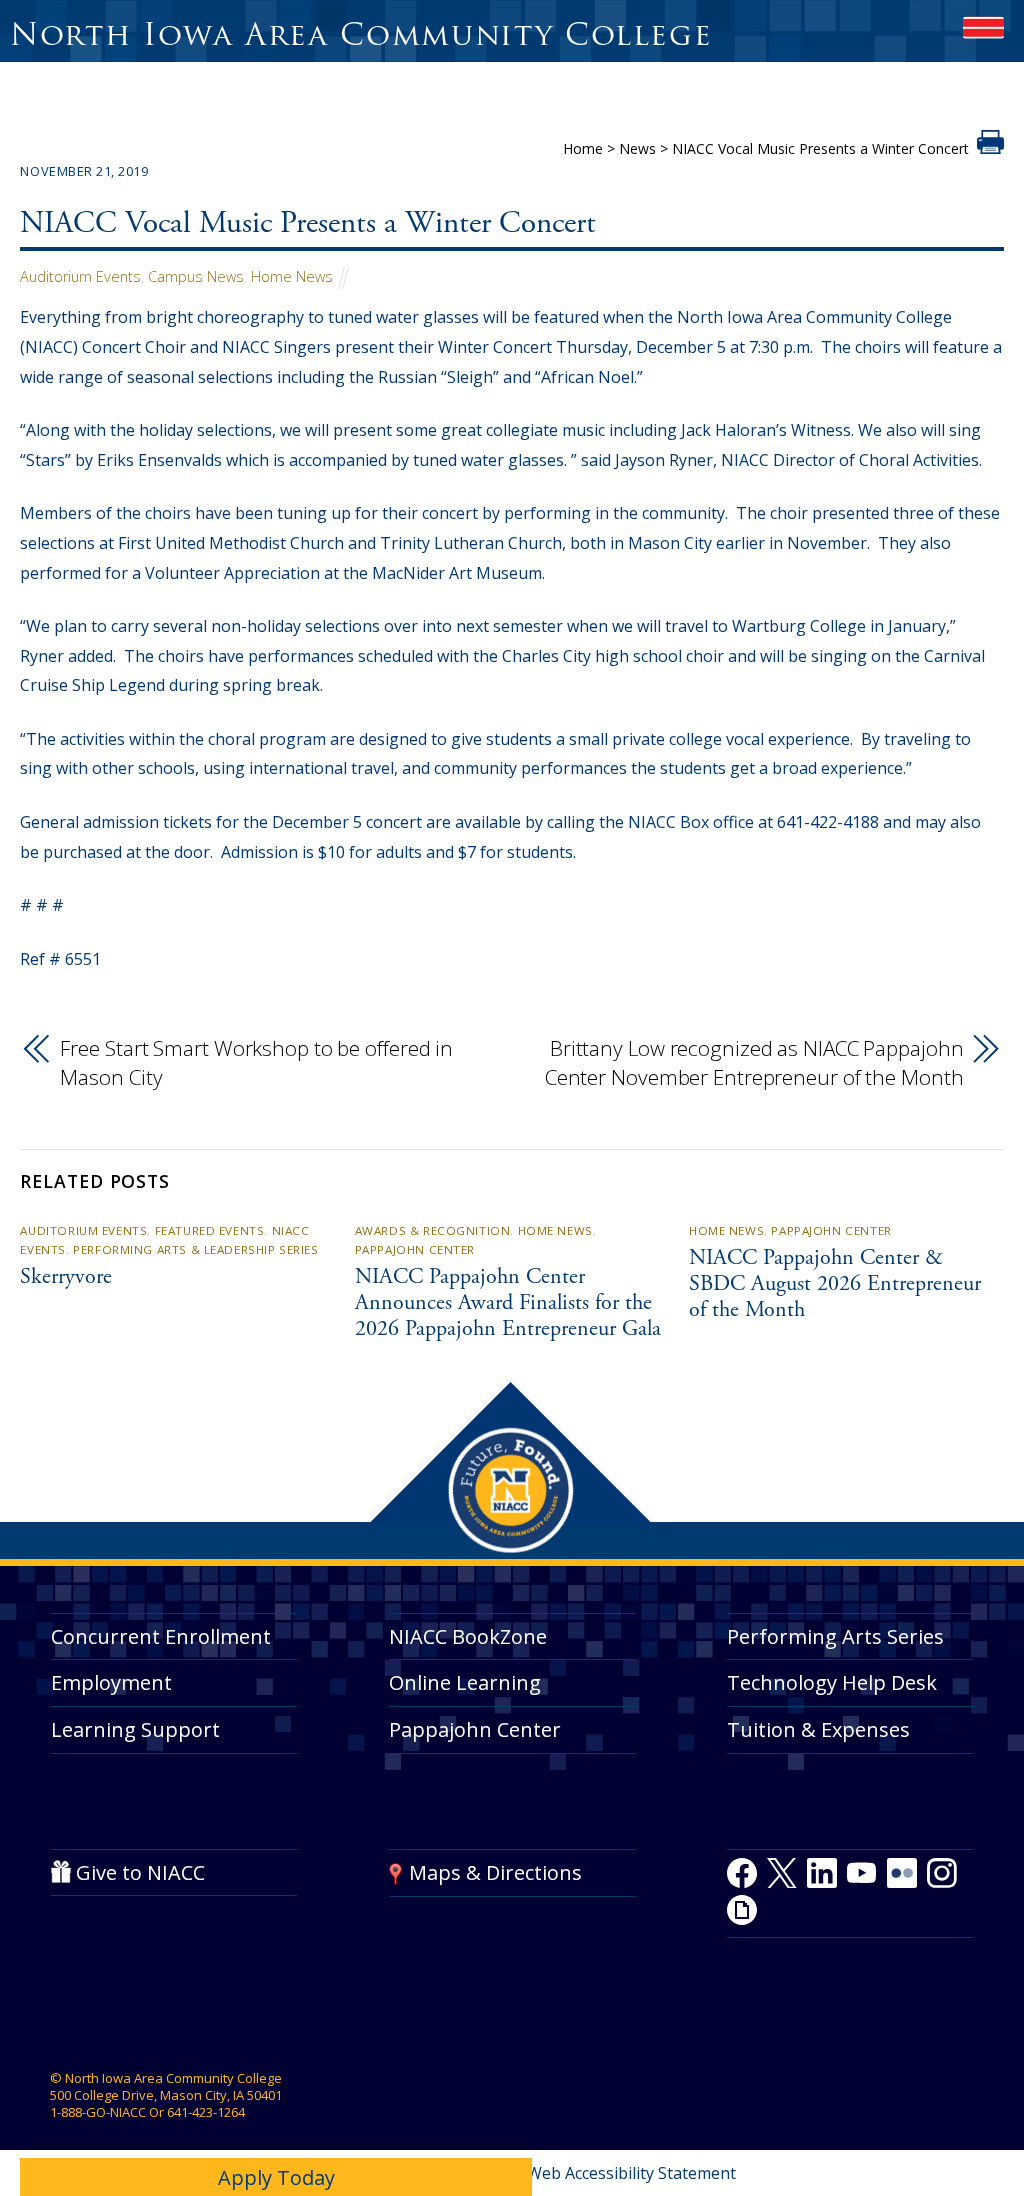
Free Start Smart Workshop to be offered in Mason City (256, 1063)
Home (583, 148)
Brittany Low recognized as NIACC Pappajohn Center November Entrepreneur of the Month (754, 1063)
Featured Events (210, 1230)
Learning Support (135, 1729)
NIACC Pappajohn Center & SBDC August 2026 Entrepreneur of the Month (835, 1285)
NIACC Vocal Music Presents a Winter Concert (308, 225)
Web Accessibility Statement (631, 2173)
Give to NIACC (140, 1872)
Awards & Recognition (433, 1230)
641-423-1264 (206, 2112)
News (637, 148)
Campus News (196, 276)
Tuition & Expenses (818, 1729)
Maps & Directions (495, 1872)
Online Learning (465, 1682)
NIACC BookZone (468, 1636)
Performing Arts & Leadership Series (195, 1249)
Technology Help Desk (832, 1682)
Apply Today (276, 2177)
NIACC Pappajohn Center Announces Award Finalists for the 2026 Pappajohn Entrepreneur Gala (508, 1304)
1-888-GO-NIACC (98, 2112)
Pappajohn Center (415, 1249)
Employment (111, 1682)
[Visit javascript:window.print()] (990, 148)
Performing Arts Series (835, 1636)
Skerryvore (66, 1278)
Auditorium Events (80, 276)
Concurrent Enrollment (161, 1636)
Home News (292, 276)
